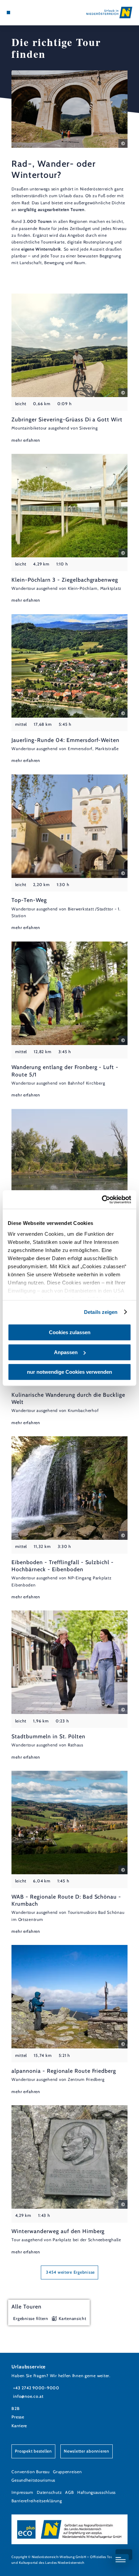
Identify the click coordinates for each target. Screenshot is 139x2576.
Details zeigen (101, 1312)
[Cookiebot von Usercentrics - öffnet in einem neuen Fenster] (102, 1200)
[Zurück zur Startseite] (109, 13)
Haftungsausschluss (96, 2492)
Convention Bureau (31, 2472)
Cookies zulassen (70, 1332)
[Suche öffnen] (29, 13)
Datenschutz (49, 2492)
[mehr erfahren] (69, 369)
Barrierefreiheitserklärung (37, 2501)
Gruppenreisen (67, 2472)
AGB (69, 2492)
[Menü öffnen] (8, 13)
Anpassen (66, 1352)
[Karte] (19, 13)
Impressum (22, 2492)
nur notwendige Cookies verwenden (69, 1372)
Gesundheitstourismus (33, 2480)
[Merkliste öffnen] (24, 13)
